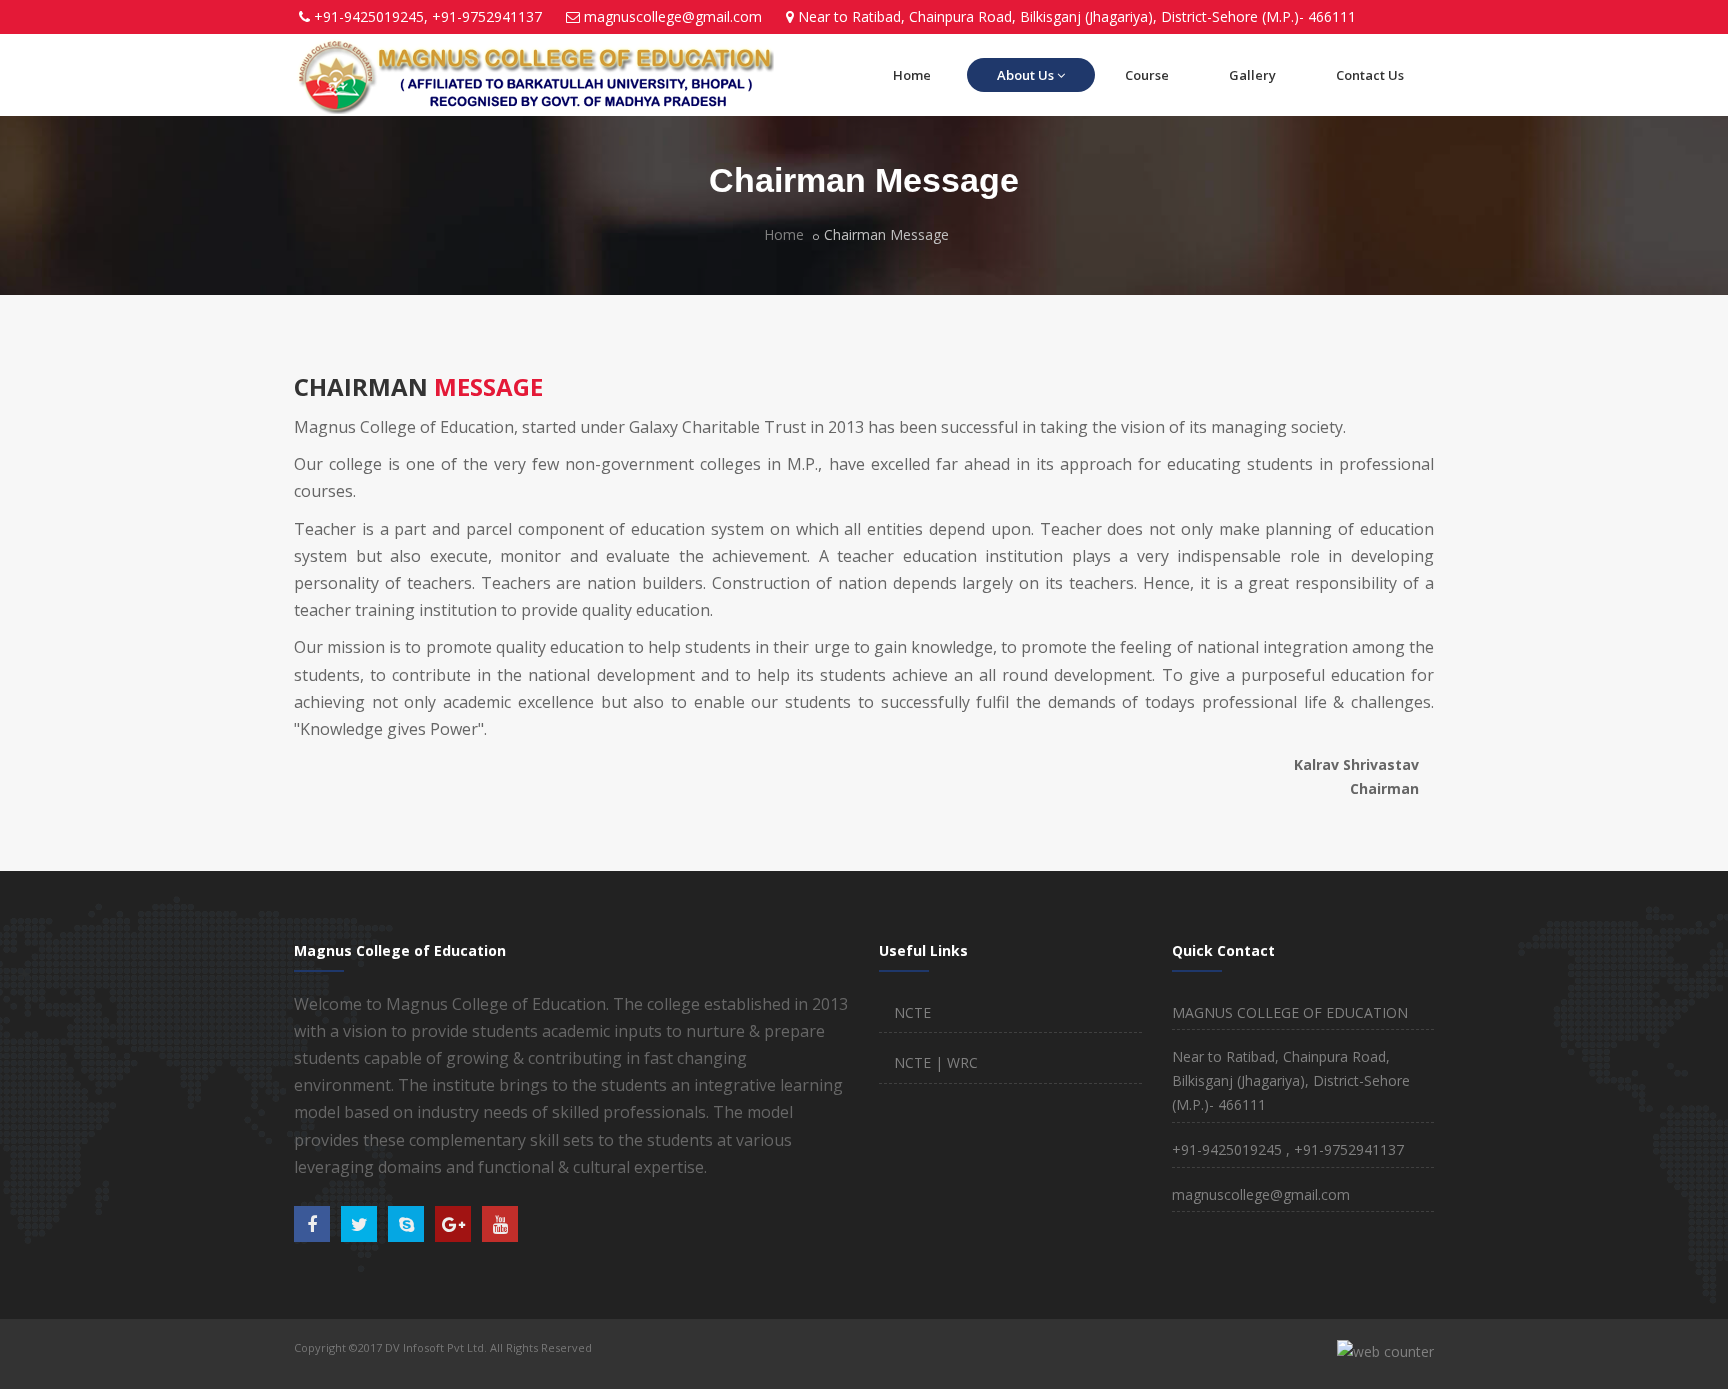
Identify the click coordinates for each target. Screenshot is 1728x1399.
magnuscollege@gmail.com (673, 16)
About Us (1025, 75)
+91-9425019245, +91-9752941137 (428, 16)
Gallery (1252, 75)
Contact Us (1370, 75)
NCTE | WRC (936, 1062)
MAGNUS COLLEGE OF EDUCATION (1290, 1012)
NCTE (912, 1012)
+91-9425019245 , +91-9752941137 (1288, 1149)
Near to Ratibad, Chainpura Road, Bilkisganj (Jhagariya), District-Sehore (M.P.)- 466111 (1077, 16)
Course (1147, 75)
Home (912, 75)
